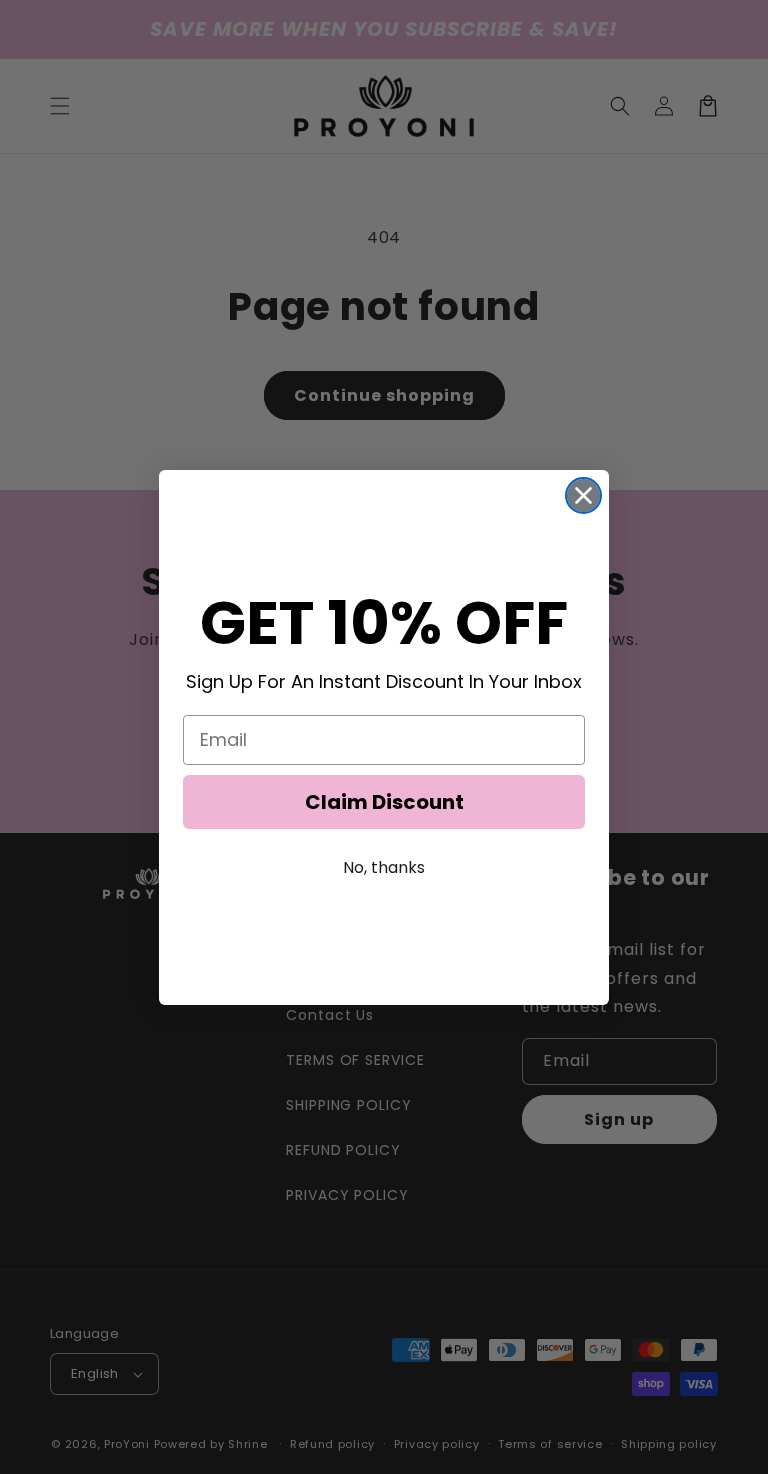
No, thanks (384, 867)
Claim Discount (384, 802)
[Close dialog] (583, 495)
